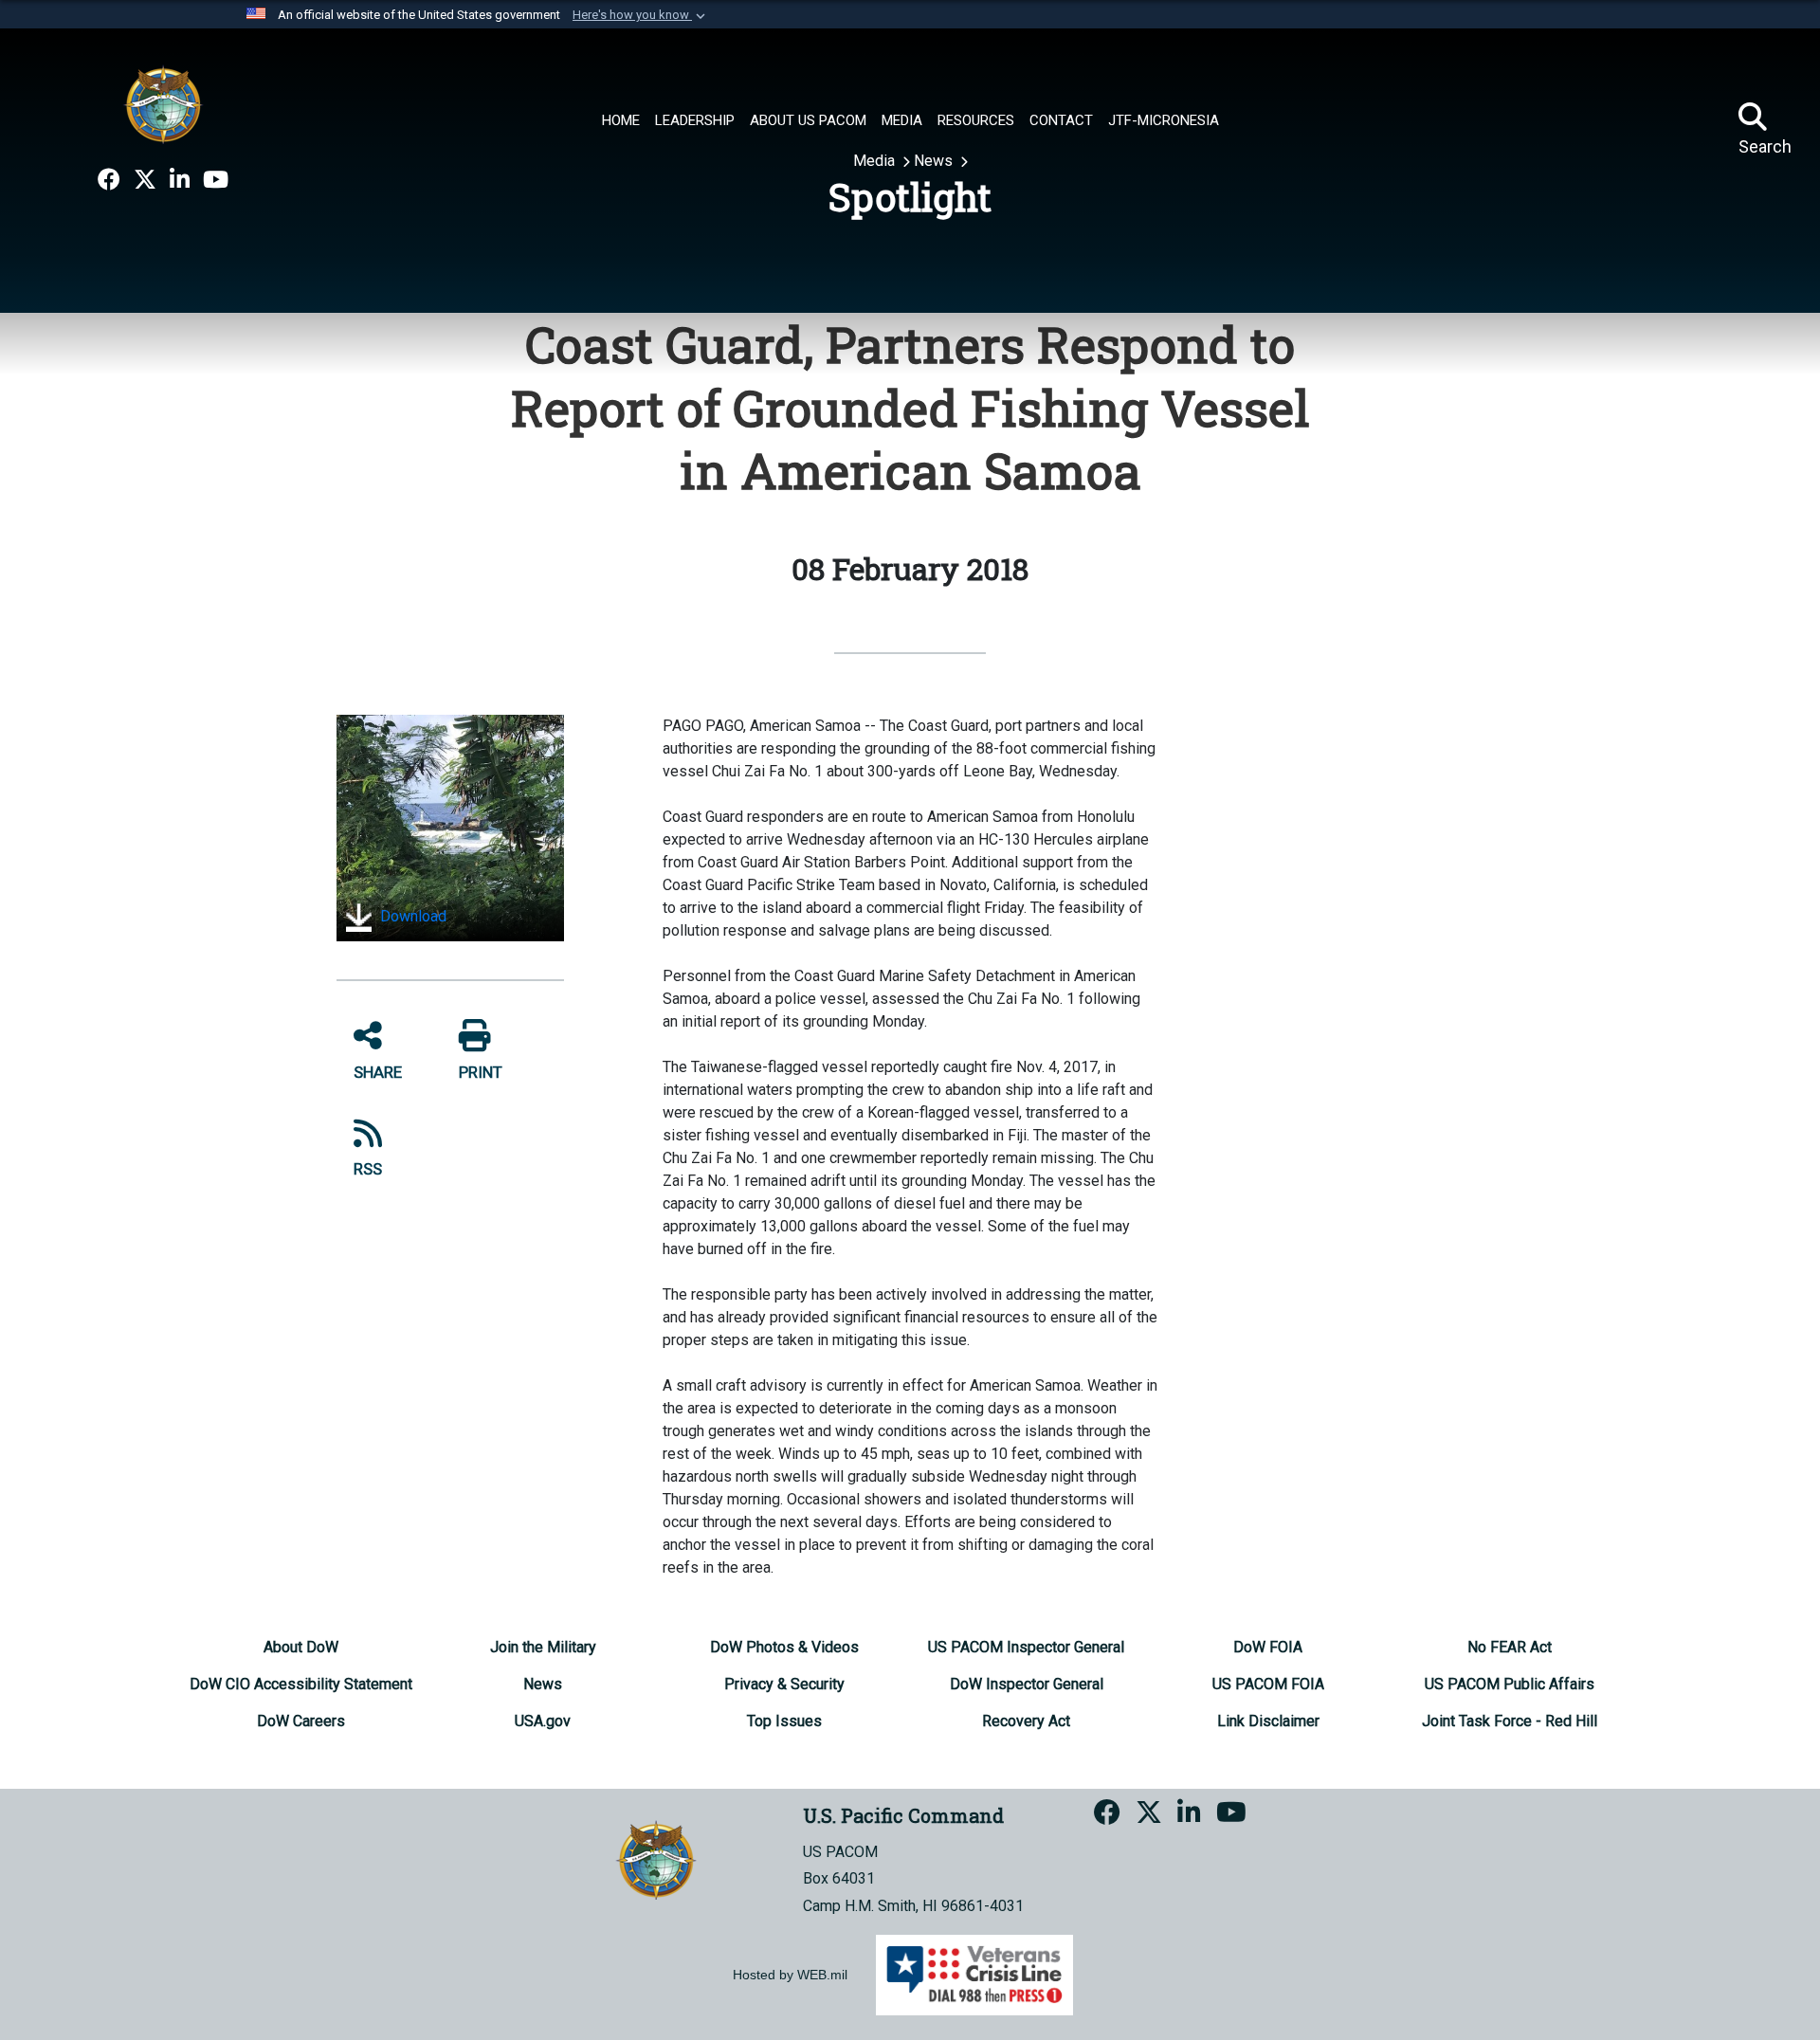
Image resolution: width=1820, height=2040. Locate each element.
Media (876, 161)
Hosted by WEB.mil (790, 1975)
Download (411, 917)
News (935, 161)
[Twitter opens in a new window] (145, 180)
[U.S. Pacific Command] (163, 104)
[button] (641, 15)
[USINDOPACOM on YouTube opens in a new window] (216, 180)
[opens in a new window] (109, 180)
